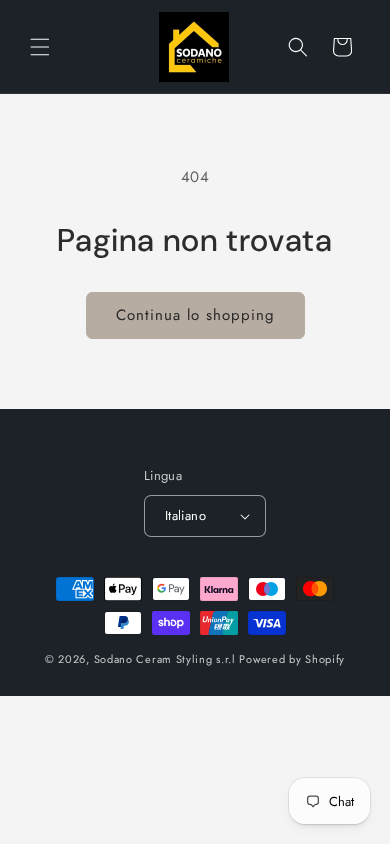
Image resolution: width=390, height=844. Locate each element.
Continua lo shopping (195, 315)
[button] (40, 47)
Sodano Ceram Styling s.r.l (165, 659)
